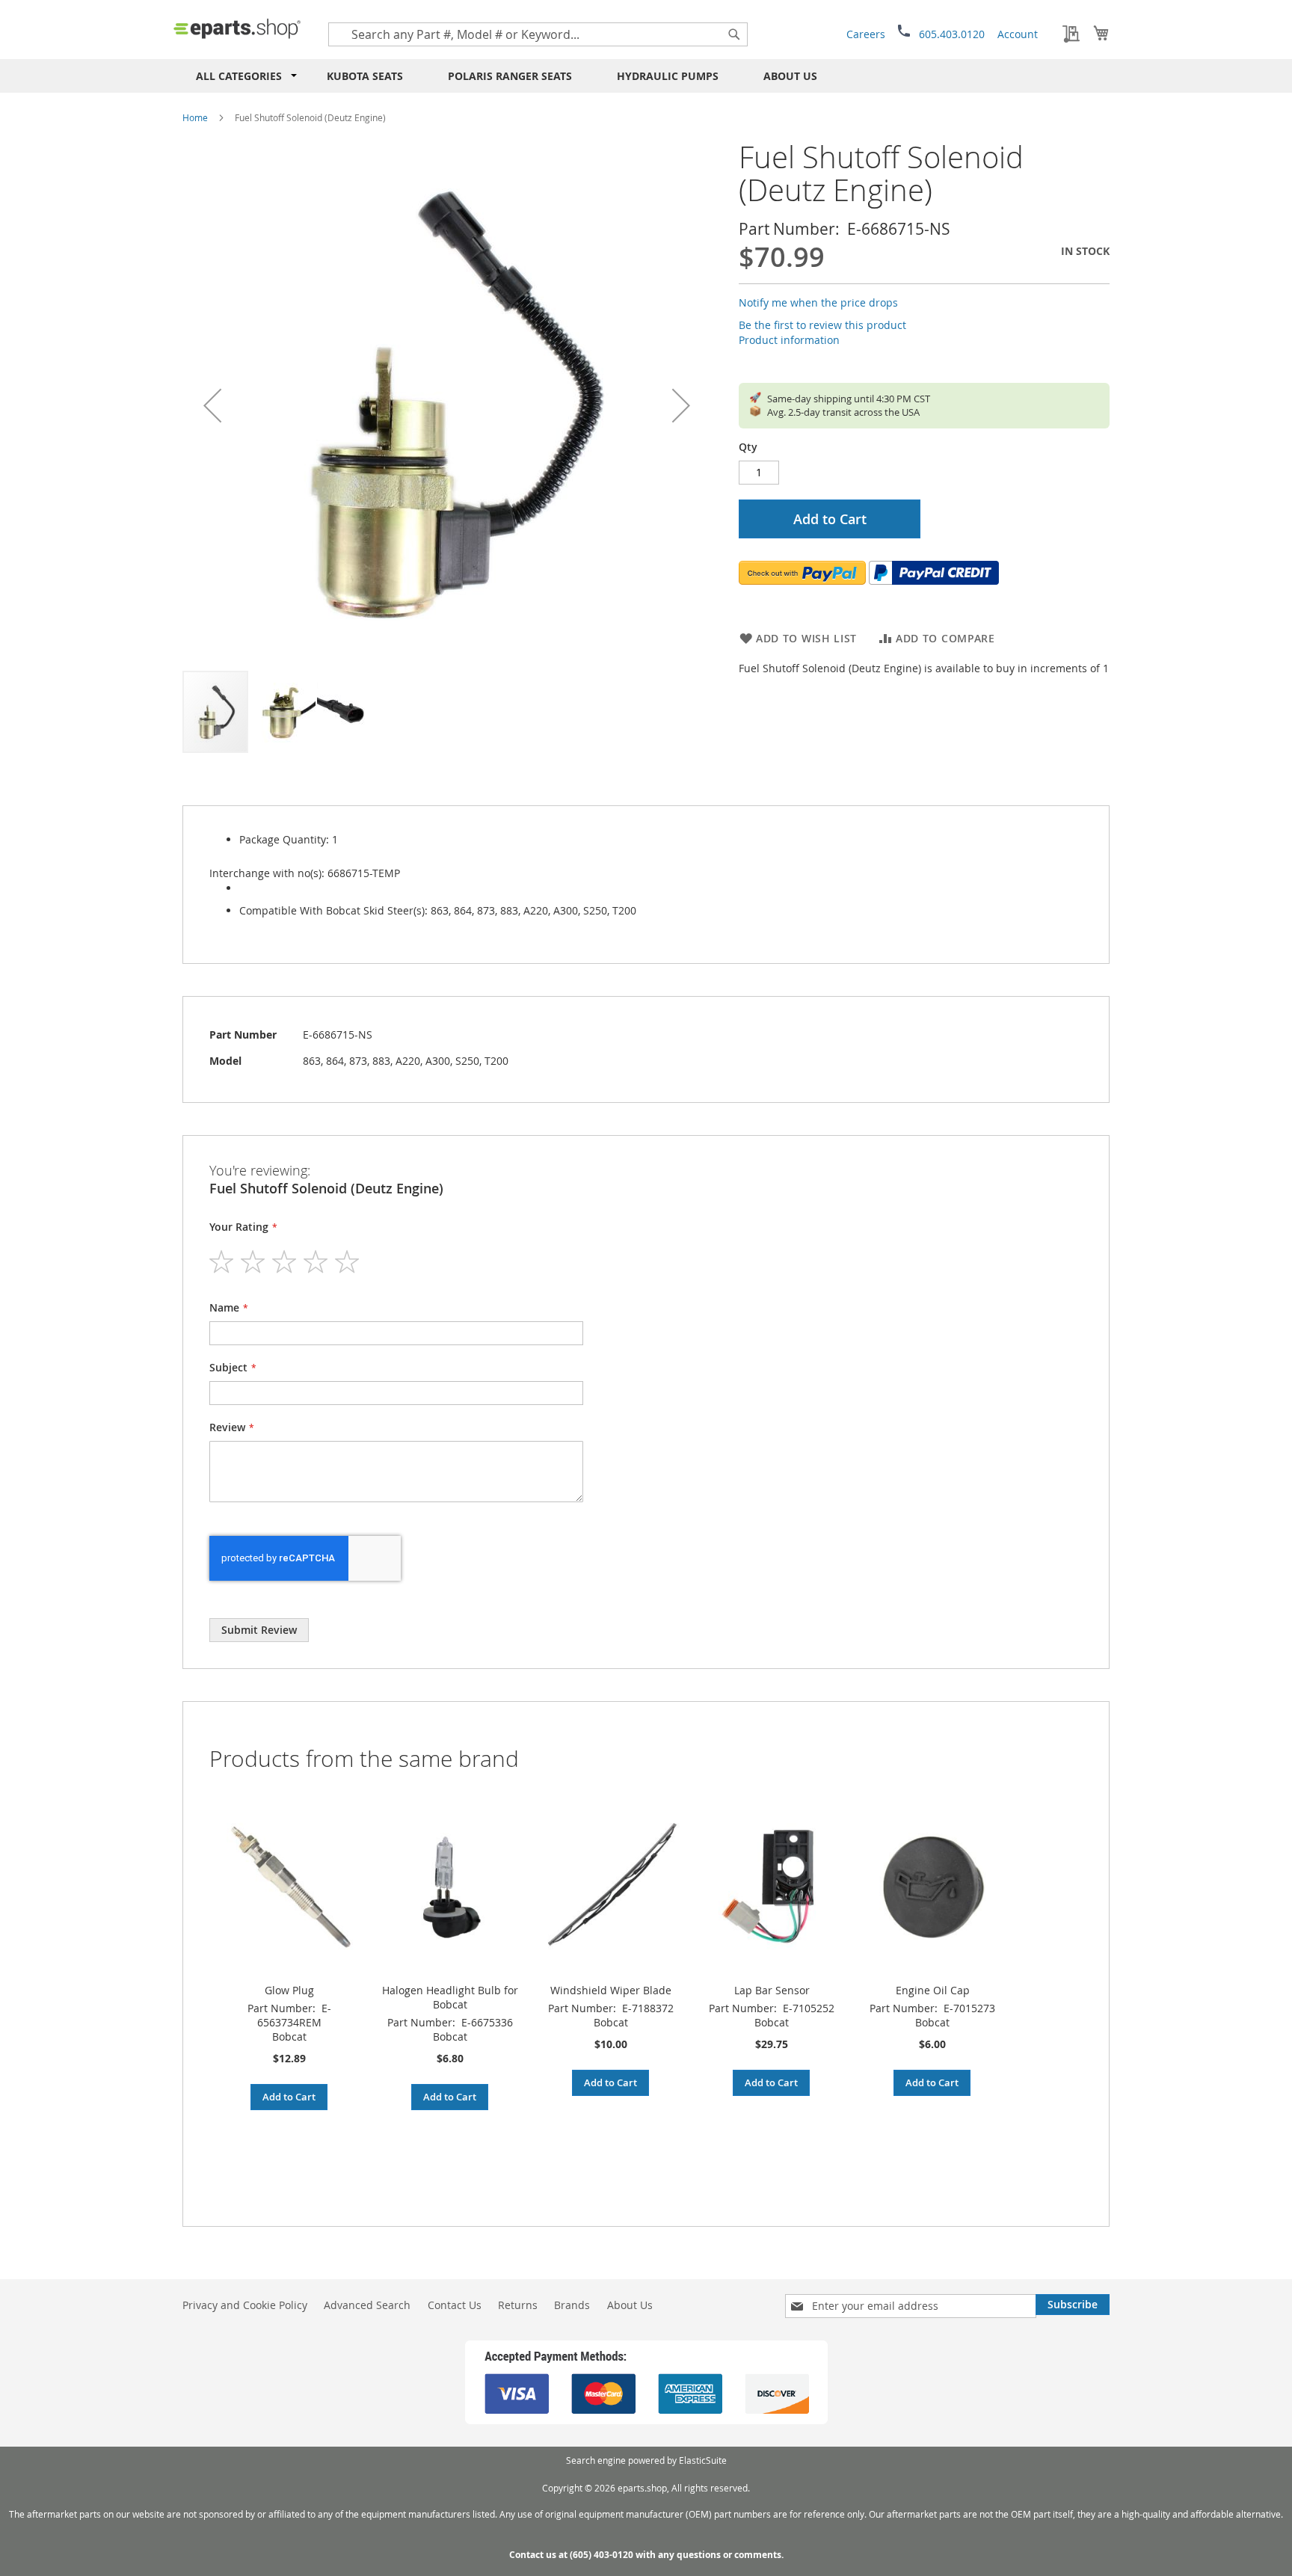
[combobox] (538, 34)
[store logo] (237, 28)
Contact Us (455, 2305)
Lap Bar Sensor (772, 1990)
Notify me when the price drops (818, 302)
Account (1018, 34)
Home (195, 117)
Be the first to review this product (822, 325)
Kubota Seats (365, 76)
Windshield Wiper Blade (611, 1990)
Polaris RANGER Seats (510, 76)
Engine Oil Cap (933, 1990)
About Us (790, 76)
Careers (866, 34)
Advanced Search (367, 2305)
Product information (789, 340)
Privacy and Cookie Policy (245, 2305)
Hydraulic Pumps (668, 76)
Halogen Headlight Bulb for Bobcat (450, 1997)
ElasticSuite (703, 2460)
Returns (518, 2305)
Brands (572, 2305)
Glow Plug (289, 1990)
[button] (212, 405)
